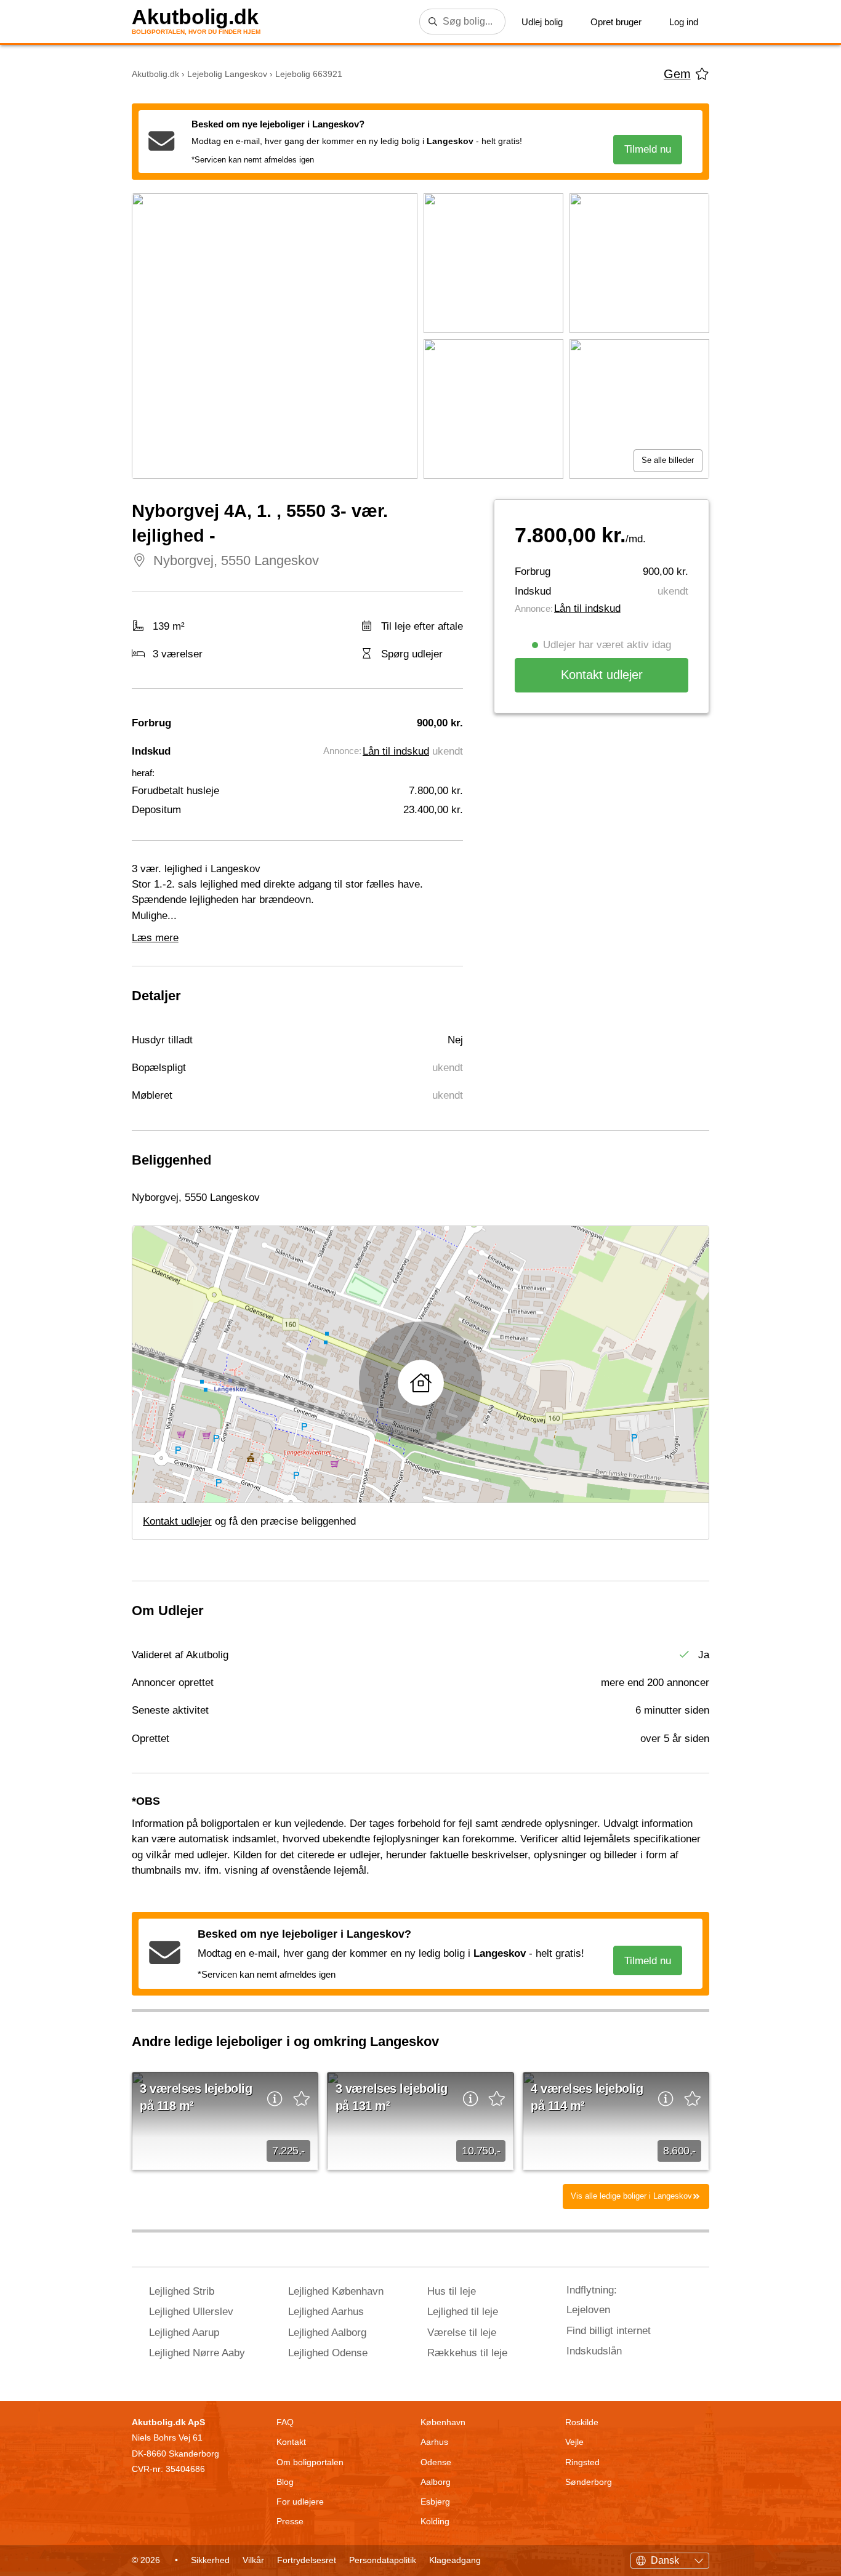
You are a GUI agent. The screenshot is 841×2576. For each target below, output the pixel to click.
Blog (285, 2482)
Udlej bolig (542, 22)
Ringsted (582, 2462)
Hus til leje (452, 2291)
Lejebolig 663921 (309, 74)
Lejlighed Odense (328, 2353)
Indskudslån (594, 2351)
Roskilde (582, 2422)
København (443, 2422)
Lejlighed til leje (463, 2312)
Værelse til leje (462, 2333)
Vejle (574, 2442)
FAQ (285, 2422)
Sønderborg (589, 2482)
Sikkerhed (210, 2560)
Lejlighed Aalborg (327, 2333)
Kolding (435, 2521)
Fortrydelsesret (307, 2560)
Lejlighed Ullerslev (191, 2312)
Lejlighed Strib (182, 2291)
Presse (290, 2521)
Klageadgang (455, 2560)
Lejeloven (588, 2310)
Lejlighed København (336, 2291)
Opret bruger (616, 22)
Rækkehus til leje (467, 2353)
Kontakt (291, 2442)
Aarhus (434, 2442)
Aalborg (436, 2482)
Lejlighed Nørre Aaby (197, 2353)
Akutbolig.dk (195, 17)
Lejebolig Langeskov (227, 74)
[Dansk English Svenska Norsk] (670, 2559)
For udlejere (300, 2502)
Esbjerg (435, 2502)
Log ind (684, 22)
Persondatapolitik (383, 2560)
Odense (436, 2462)
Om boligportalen (310, 2462)
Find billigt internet (609, 2331)
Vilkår (253, 2560)
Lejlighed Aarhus (326, 2312)
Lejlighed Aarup (184, 2333)
